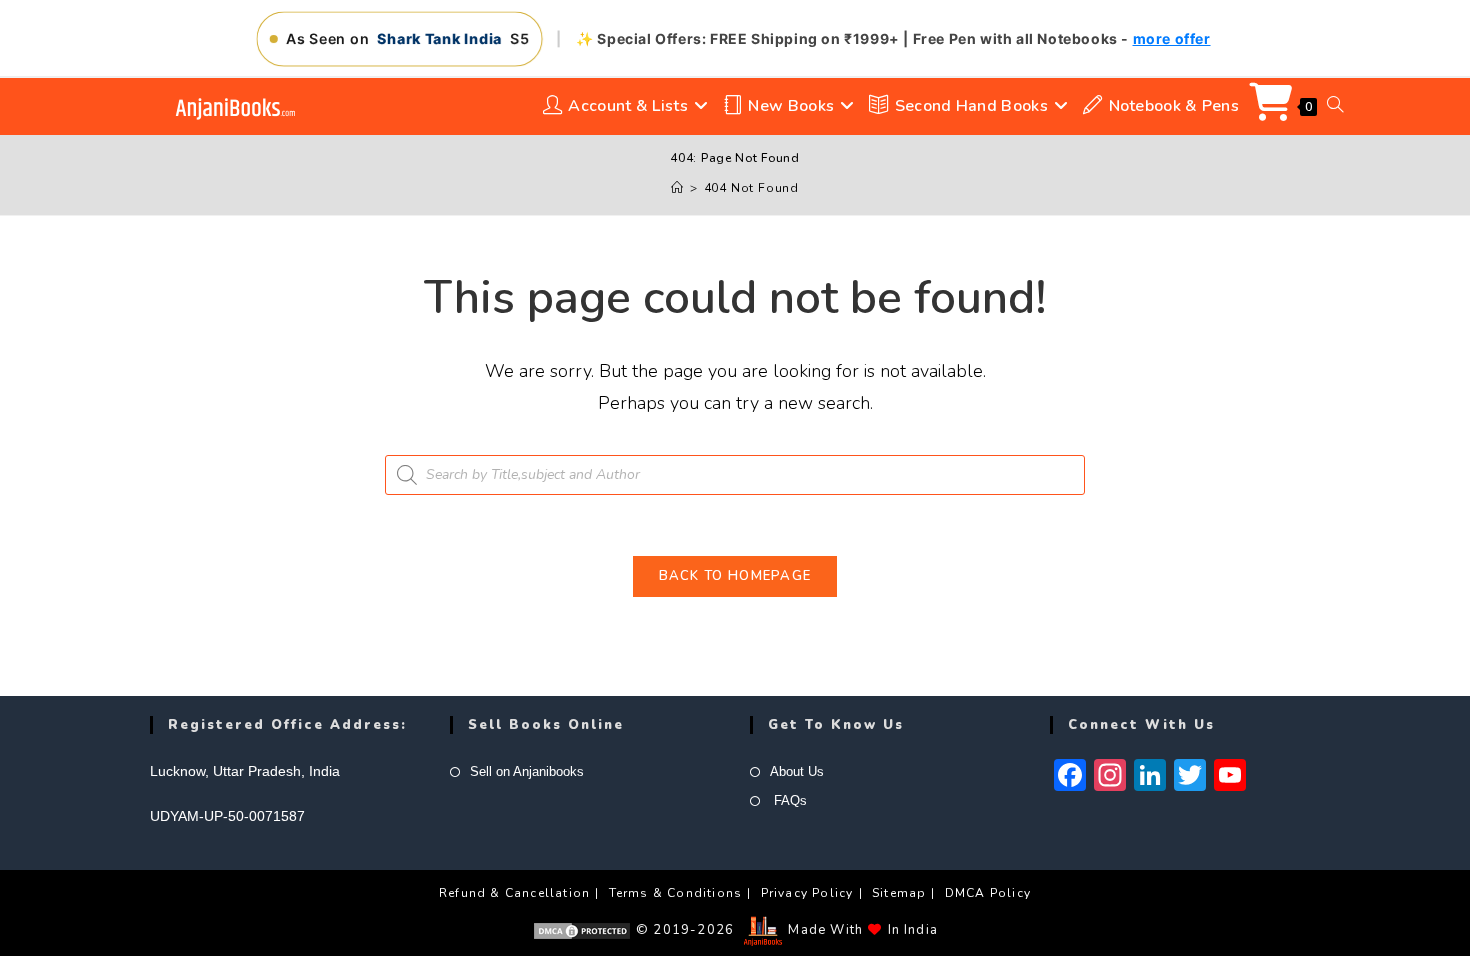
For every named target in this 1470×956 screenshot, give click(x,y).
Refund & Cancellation (514, 893)
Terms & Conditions (676, 893)
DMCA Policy (988, 893)
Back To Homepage (735, 576)
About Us (797, 771)
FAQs (788, 800)
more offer (1172, 38)
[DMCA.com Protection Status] (582, 930)
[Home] (677, 188)
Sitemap (899, 893)
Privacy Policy (807, 893)
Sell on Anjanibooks (527, 771)
